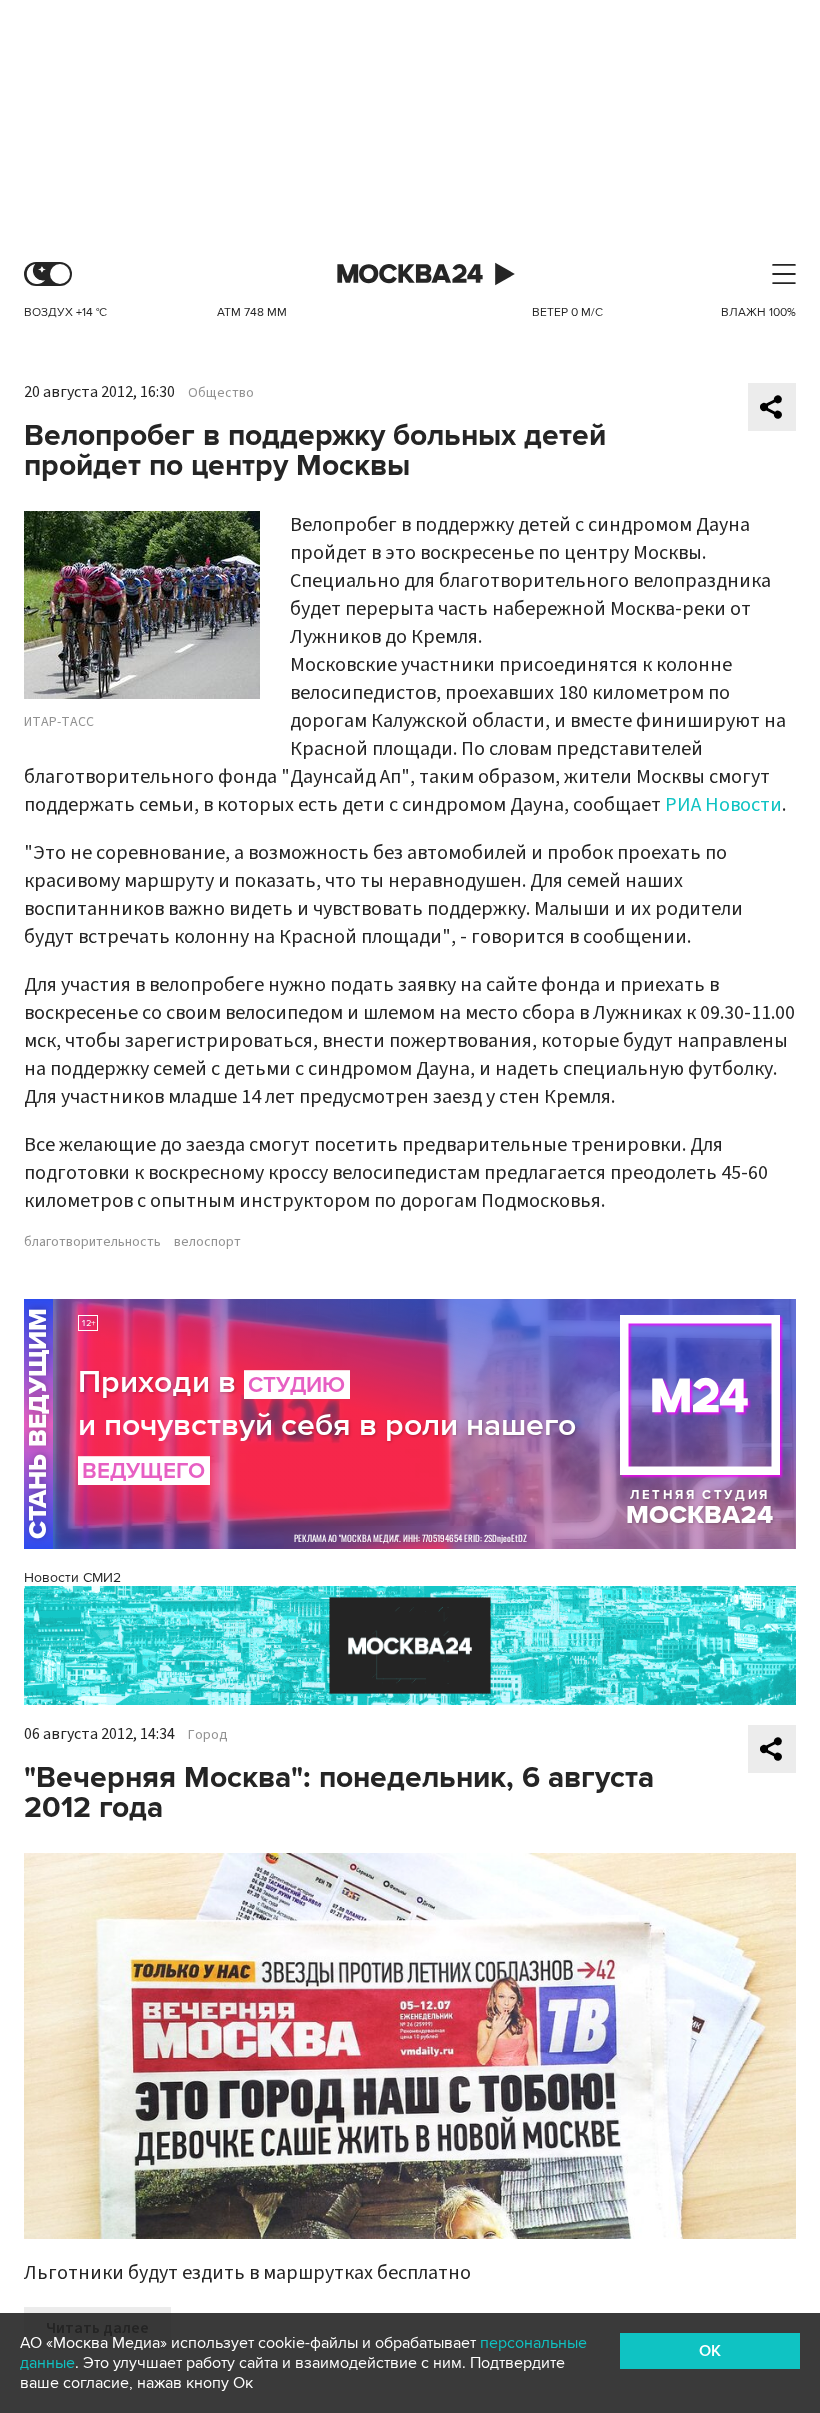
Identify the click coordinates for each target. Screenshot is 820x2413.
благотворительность (92, 1242)
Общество (221, 393)
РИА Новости (723, 805)
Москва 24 (410, 274)
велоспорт (207, 1242)
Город (208, 1735)
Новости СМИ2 (72, 1577)
